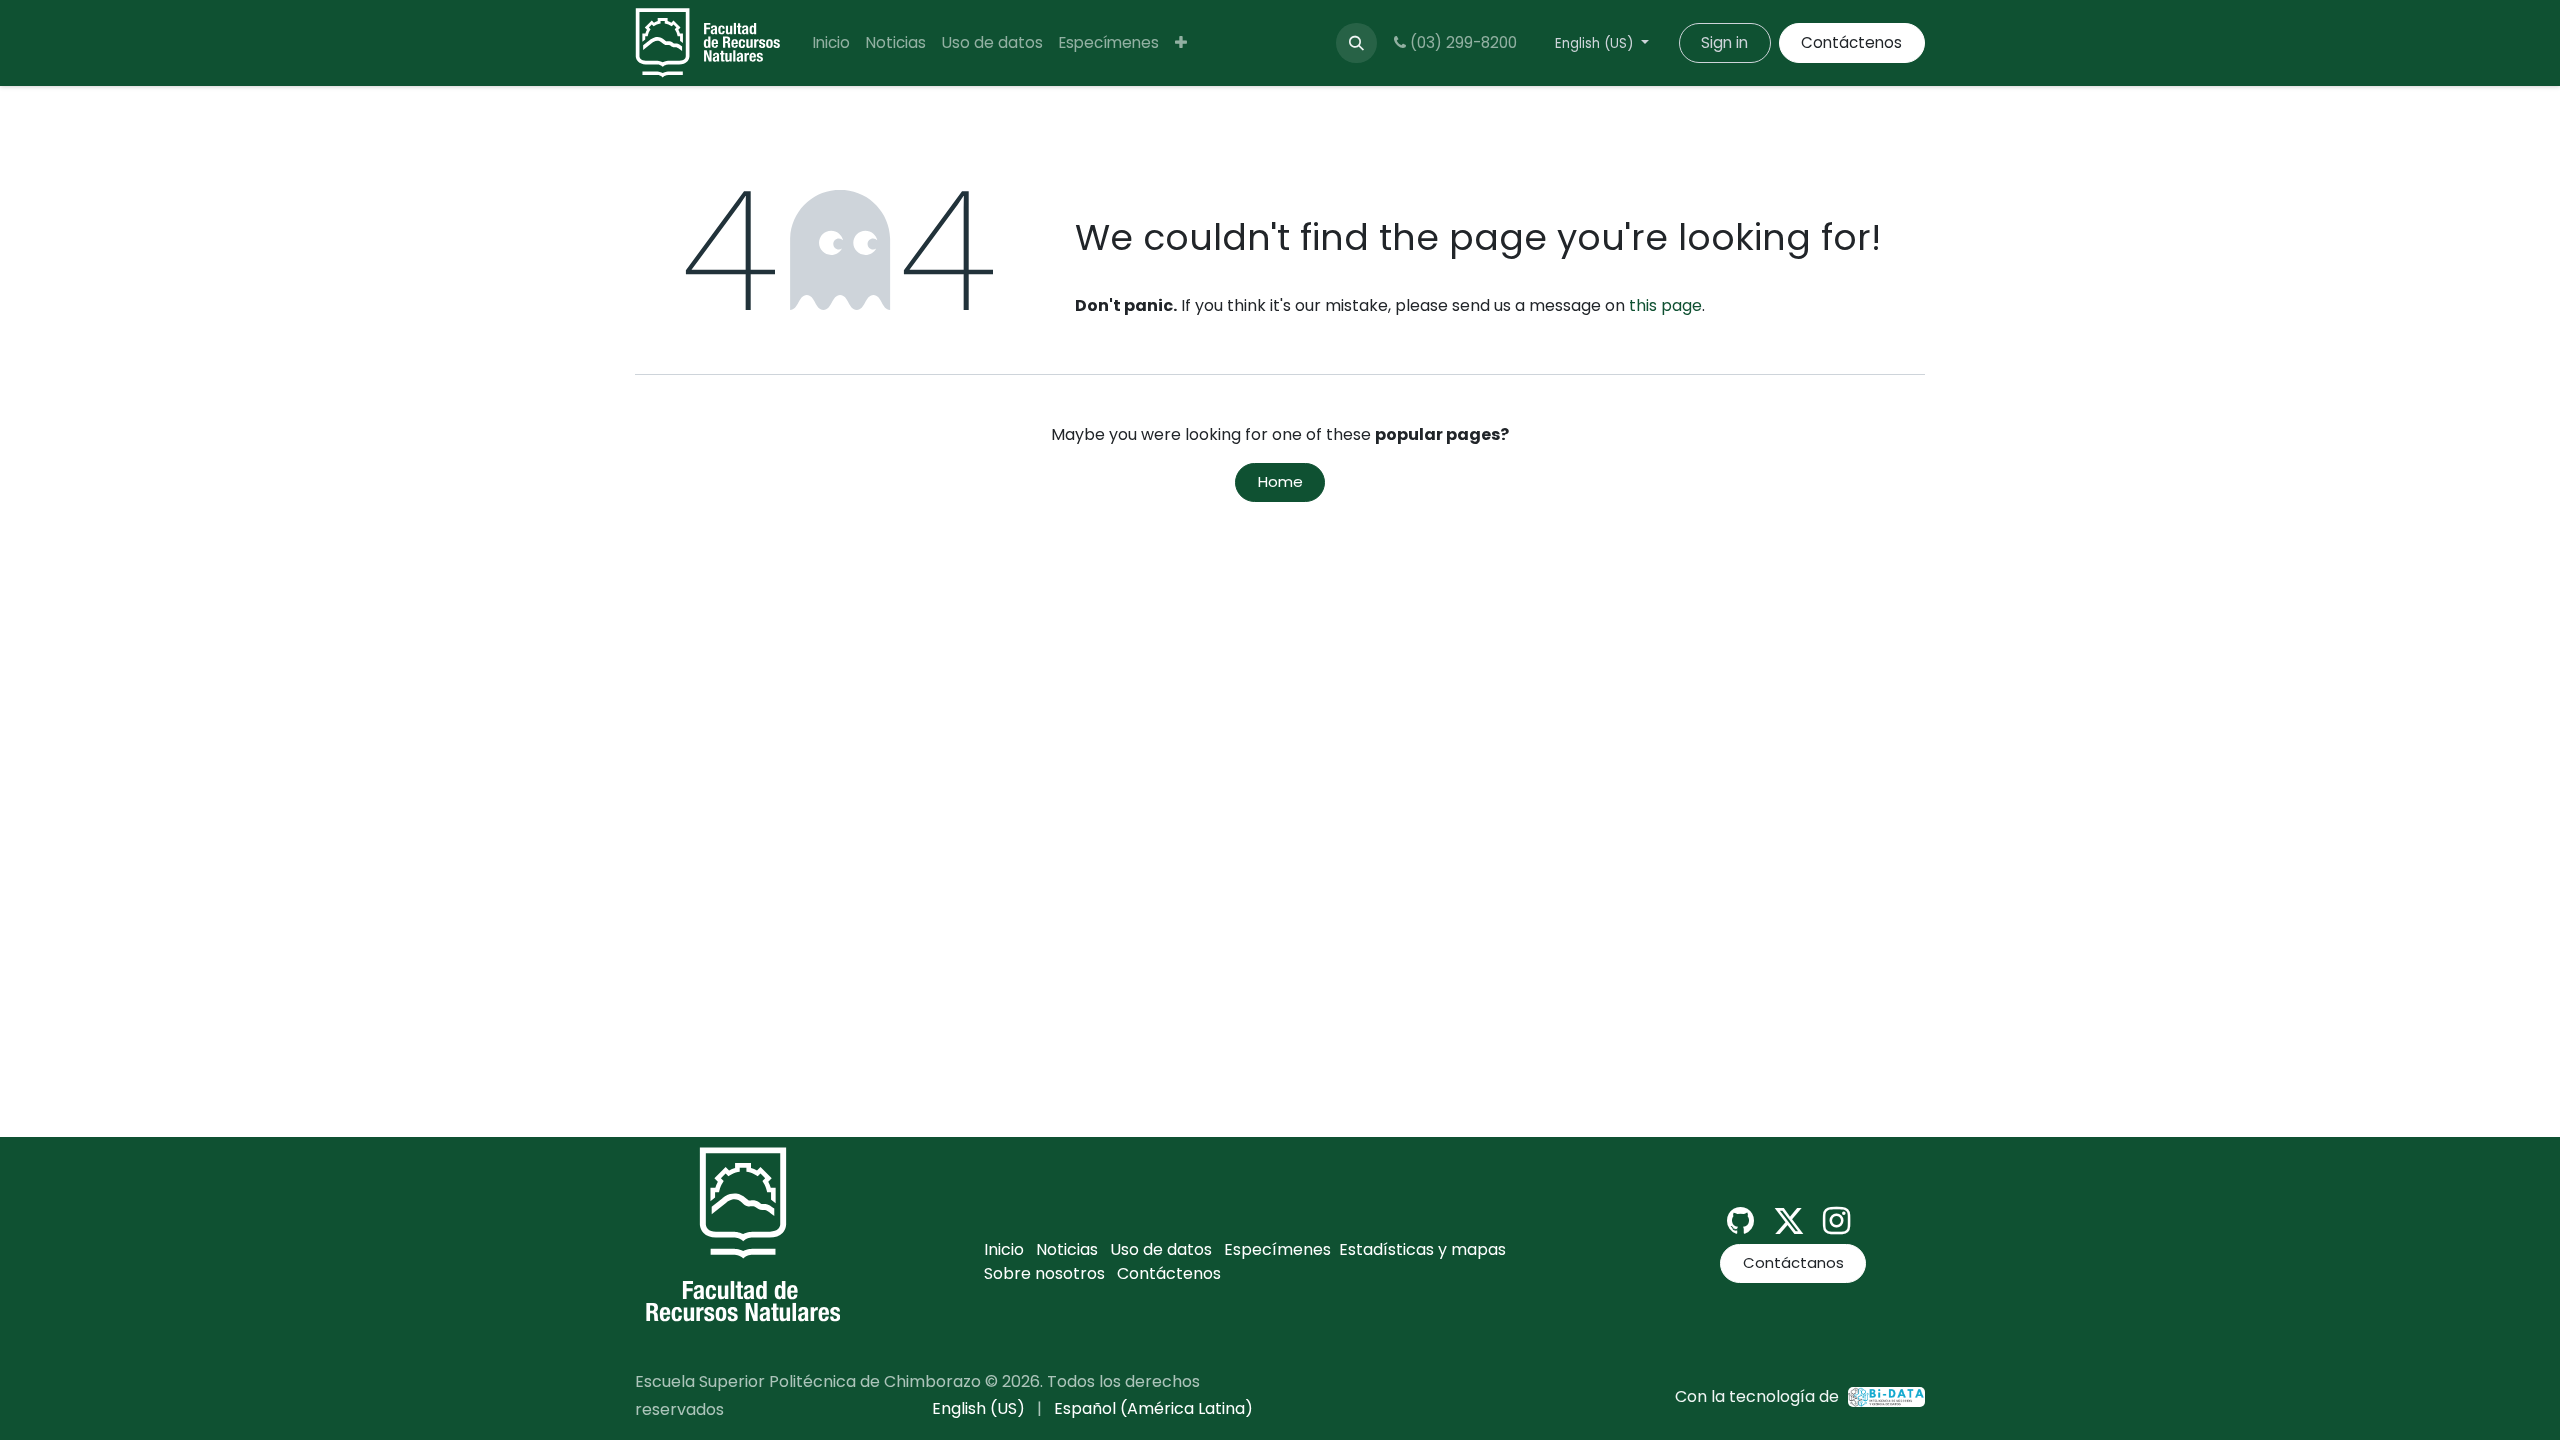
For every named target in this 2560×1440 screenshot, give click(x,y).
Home (1280, 481)
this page (1665, 305)
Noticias (1067, 1249)
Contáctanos (1793, 1262)
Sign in (1724, 42)
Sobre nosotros (1044, 1273)
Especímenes (1277, 1249)
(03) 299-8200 (1461, 42)
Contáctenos (1851, 42)
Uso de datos (1161, 1249)
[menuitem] (831, 43)
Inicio (1004, 1249)
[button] (1356, 43)
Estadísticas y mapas (1422, 1249)
